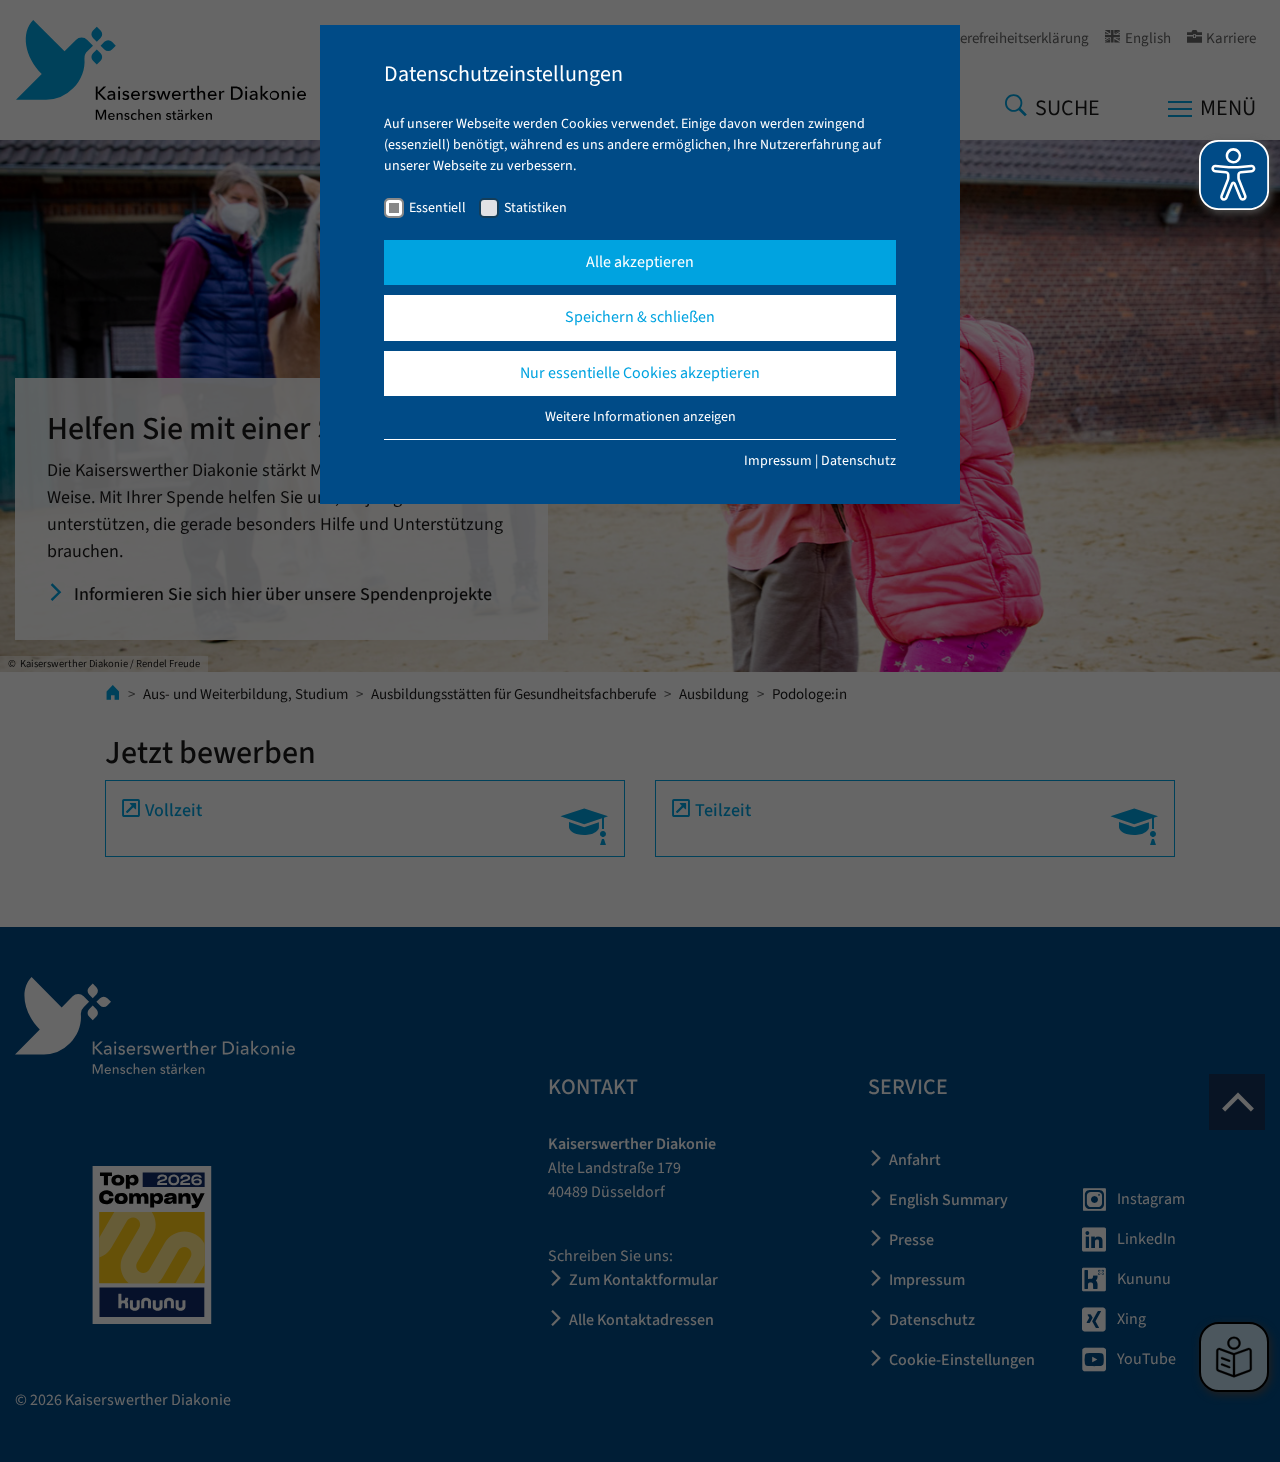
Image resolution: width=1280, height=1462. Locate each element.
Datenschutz (858, 461)
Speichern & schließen (640, 317)
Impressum (778, 461)
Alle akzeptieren (640, 262)
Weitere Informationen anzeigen (640, 417)
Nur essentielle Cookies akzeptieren (640, 373)
